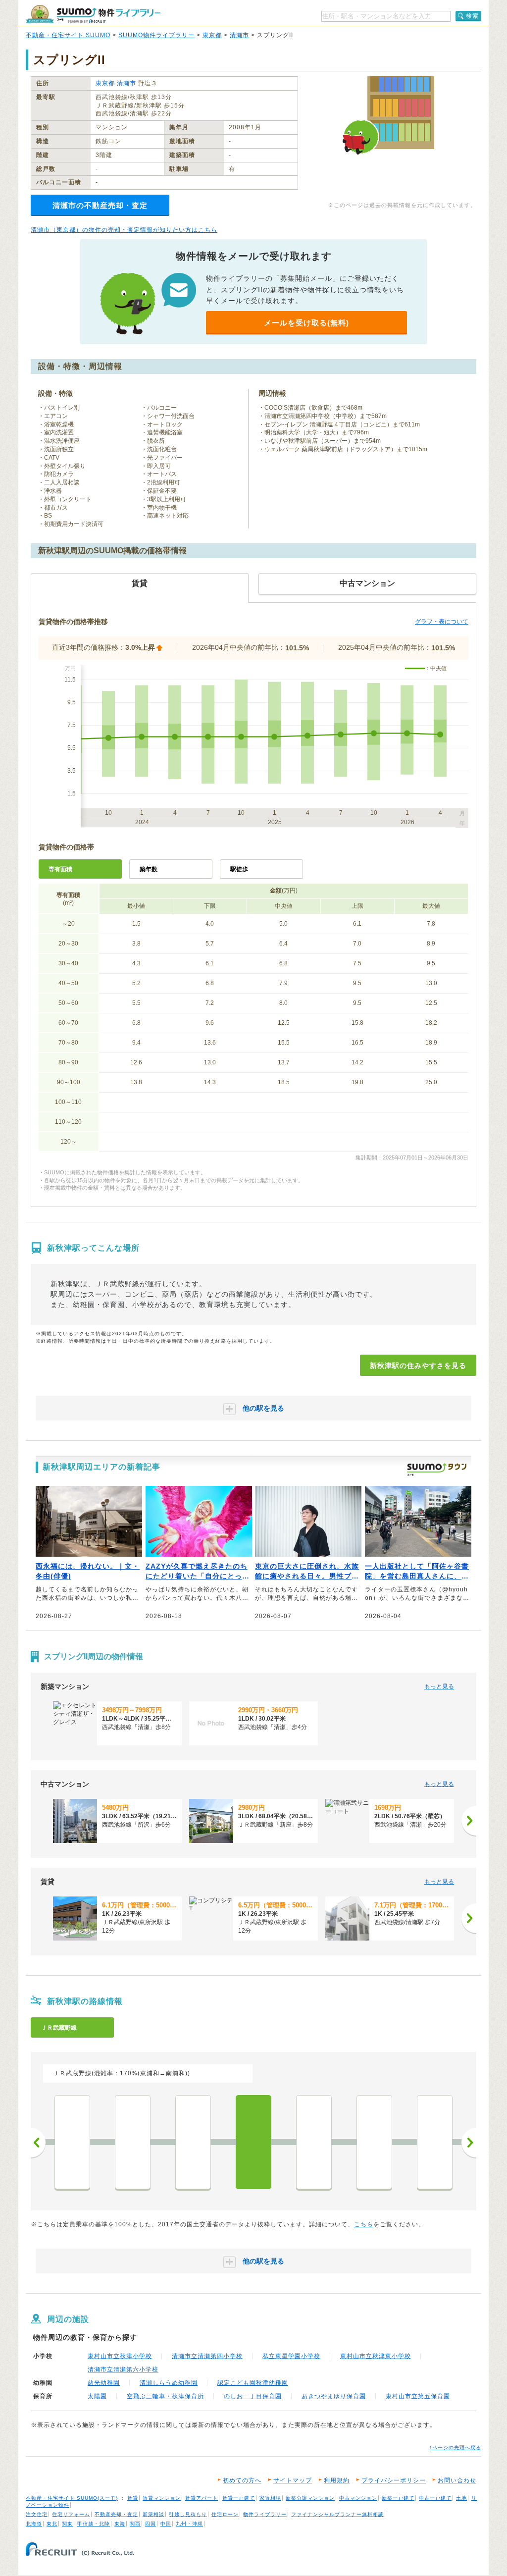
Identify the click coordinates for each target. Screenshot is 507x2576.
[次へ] (469, 1821)
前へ (38, 2143)
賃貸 (133, 2498)
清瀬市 (239, 35)
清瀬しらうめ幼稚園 (169, 2383)
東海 (120, 2524)
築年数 (149, 869)
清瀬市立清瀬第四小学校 (207, 2356)
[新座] (374, 2142)
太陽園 (97, 2396)
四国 (151, 2524)
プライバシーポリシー (394, 2480)
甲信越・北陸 (94, 2524)
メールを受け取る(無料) (306, 323)
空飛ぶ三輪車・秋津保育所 (165, 2396)
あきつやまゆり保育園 (334, 2396)
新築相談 (153, 2514)
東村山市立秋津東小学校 (376, 2356)
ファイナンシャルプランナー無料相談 (337, 2514)
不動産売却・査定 (116, 2514)
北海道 (34, 2524)
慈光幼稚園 (104, 2383)
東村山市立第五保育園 (418, 2396)
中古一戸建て (435, 2498)
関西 (135, 2524)
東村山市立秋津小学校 (120, 2356)
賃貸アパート (202, 2498)
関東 (67, 2524)
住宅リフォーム (71, 2514)
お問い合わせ (457, 2480)
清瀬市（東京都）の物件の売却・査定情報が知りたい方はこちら (124, 230)
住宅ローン (225, 2514)
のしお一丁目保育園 (253, 2396)
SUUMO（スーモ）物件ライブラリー (93, 14)
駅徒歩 (239, 869)
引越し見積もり (188, 2514)
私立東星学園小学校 (291, 2356)
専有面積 (60, 869)
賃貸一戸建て (239, 2498)
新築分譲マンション (310, 2498)
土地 (461, 2498)
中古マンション (358, 2498)
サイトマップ (293, 2480)
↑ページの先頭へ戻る (455, 2447)
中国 (166, 2524)
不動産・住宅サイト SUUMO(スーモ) (72, 2498)
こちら (364, 2224)
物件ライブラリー (265, 2514)
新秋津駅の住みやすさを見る (418, 1366)
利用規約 (337, 2480)
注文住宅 (37, 2514)
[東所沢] (314, 2142)
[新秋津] (253, 2142)
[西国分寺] (133, 2142)
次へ (469, 2143)
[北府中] (72, 2142)
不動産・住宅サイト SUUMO (68, 35)
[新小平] (193, 2142)
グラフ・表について (442, 622)
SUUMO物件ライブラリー (156, 35)
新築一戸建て (398, 2498)
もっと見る (439, 1686)
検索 (472, 16)
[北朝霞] (435, 2142)
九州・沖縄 (189, 2524)
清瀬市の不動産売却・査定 (100, 205)
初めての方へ (242, 2480)
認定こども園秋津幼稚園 (253, 2383)
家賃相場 (270, 2498)
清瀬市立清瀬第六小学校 (123, 2369)
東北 (52, 2524)
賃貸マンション (162, 2498)
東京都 (212, 35)
